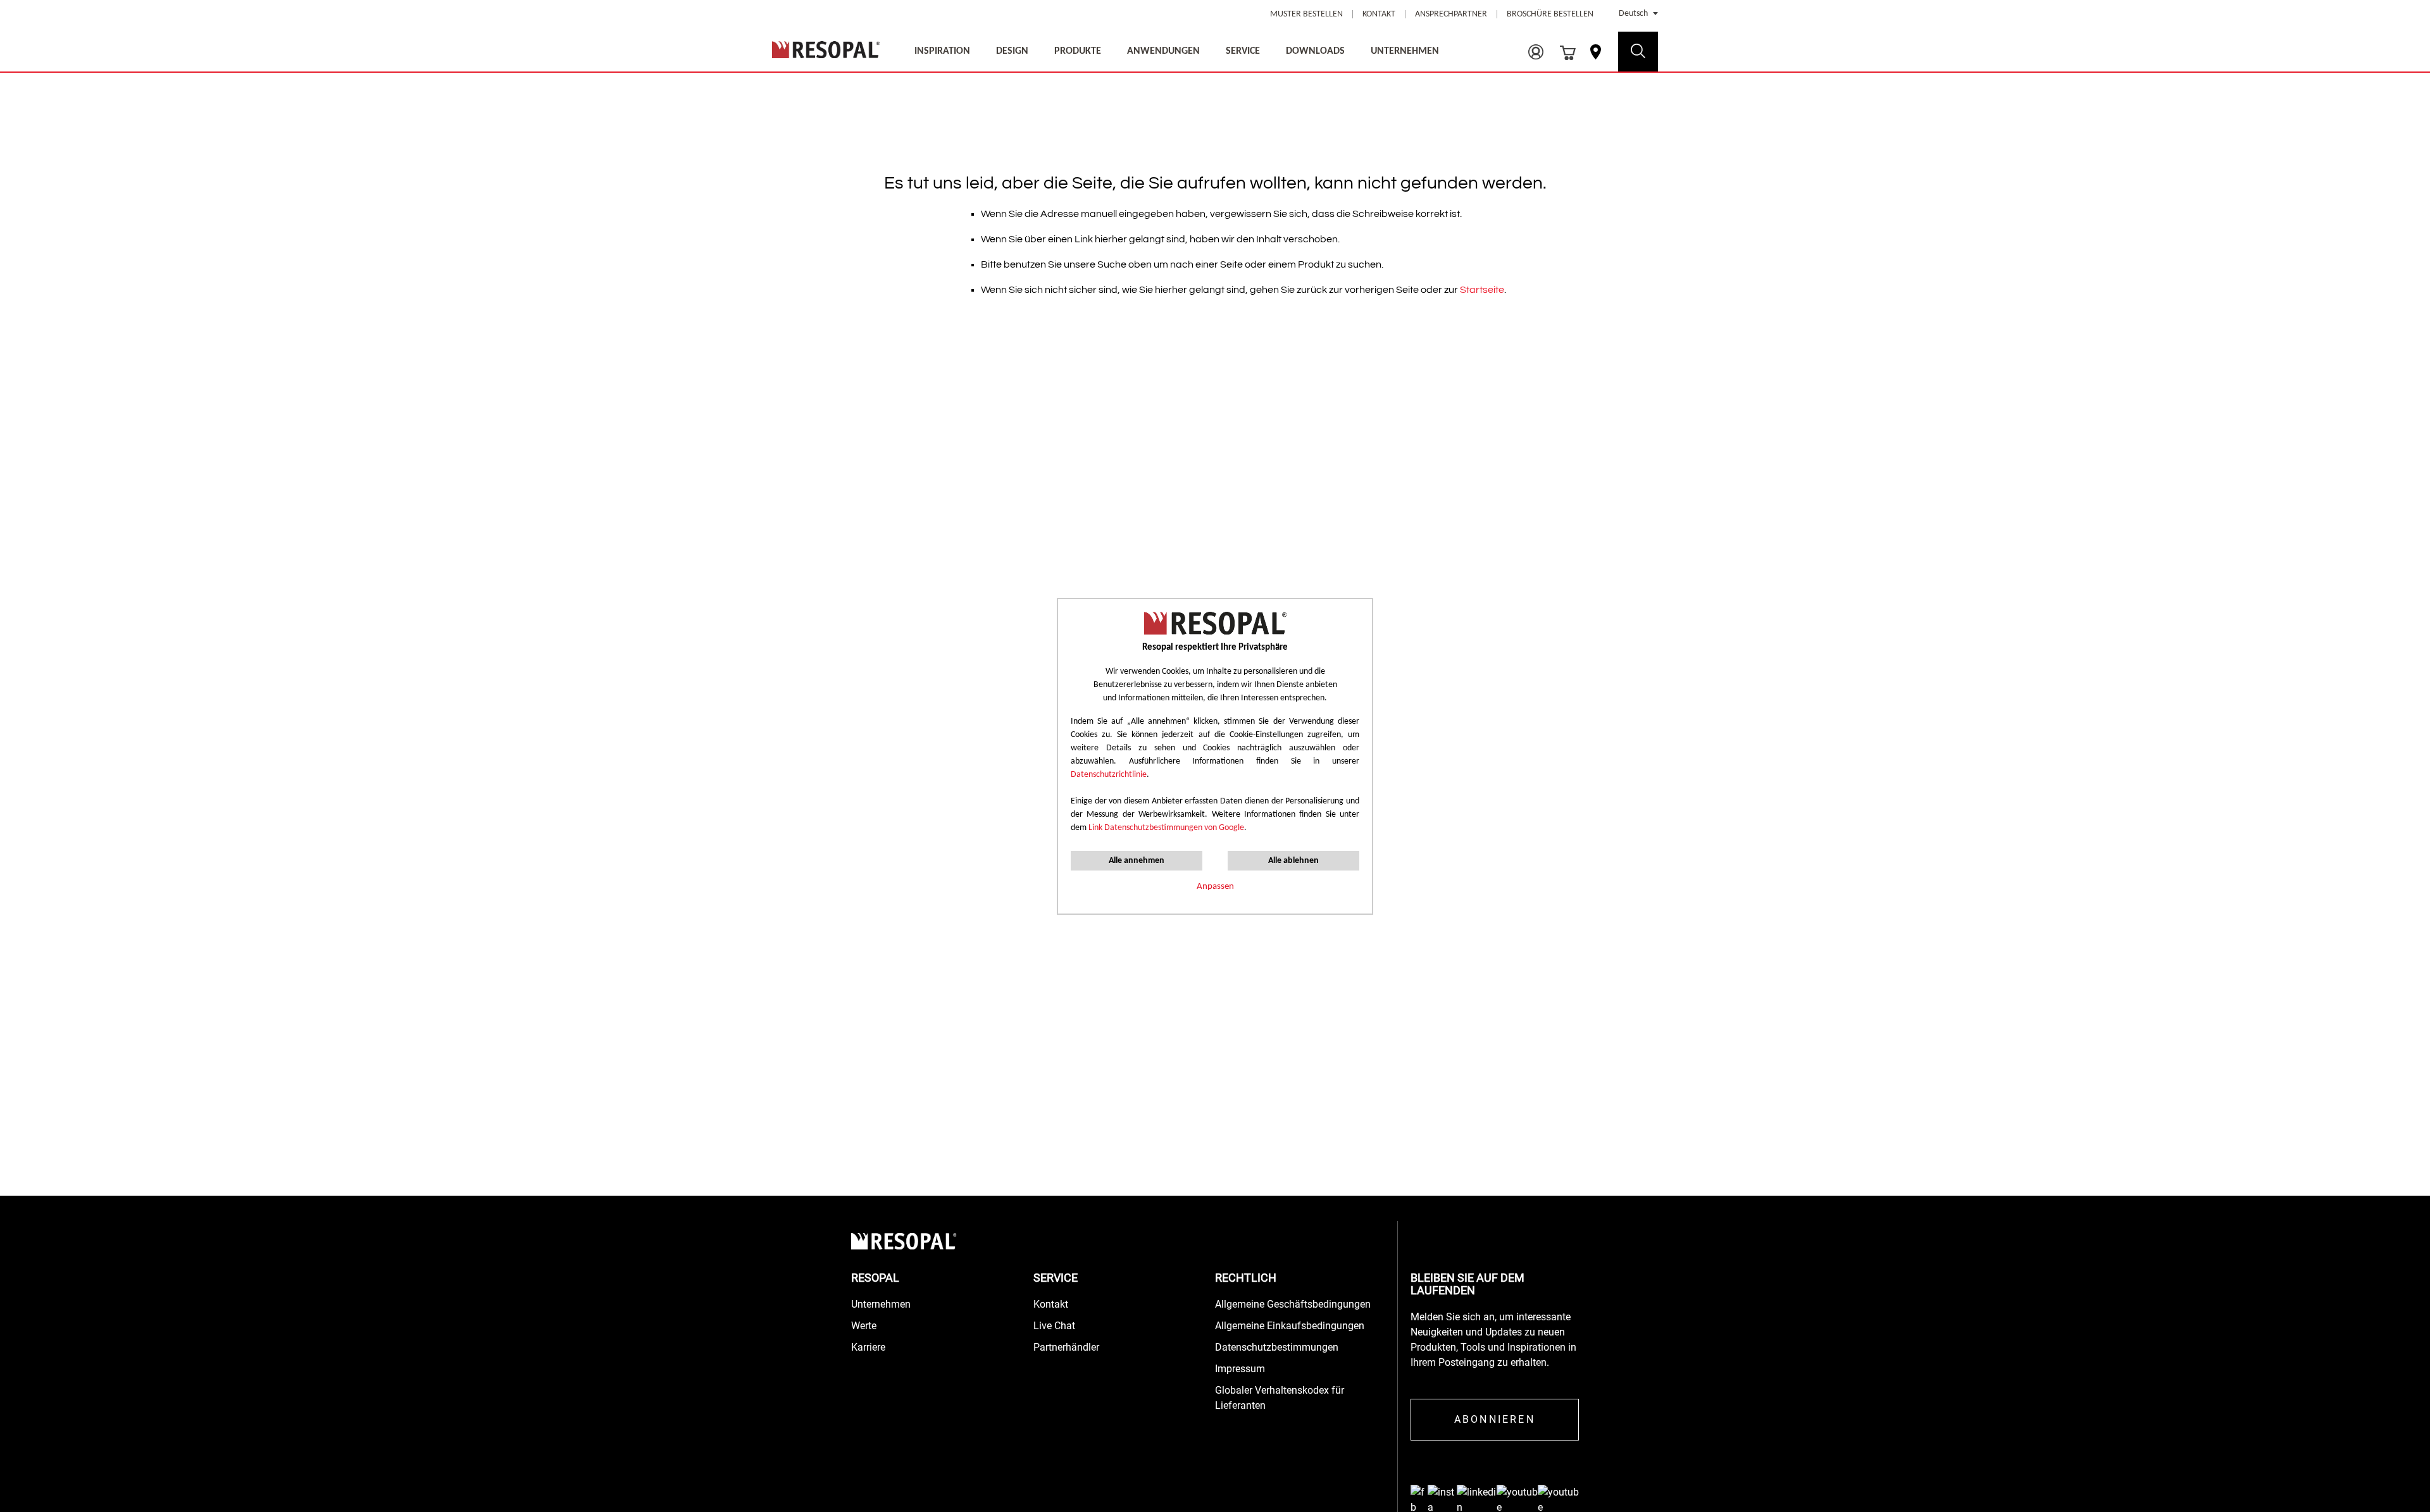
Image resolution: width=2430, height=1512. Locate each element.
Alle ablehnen (1293, 861)
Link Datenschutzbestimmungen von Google (1166, 828)
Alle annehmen (1137, 861)
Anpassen (1215, 887)
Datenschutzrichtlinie (1109, 775)
